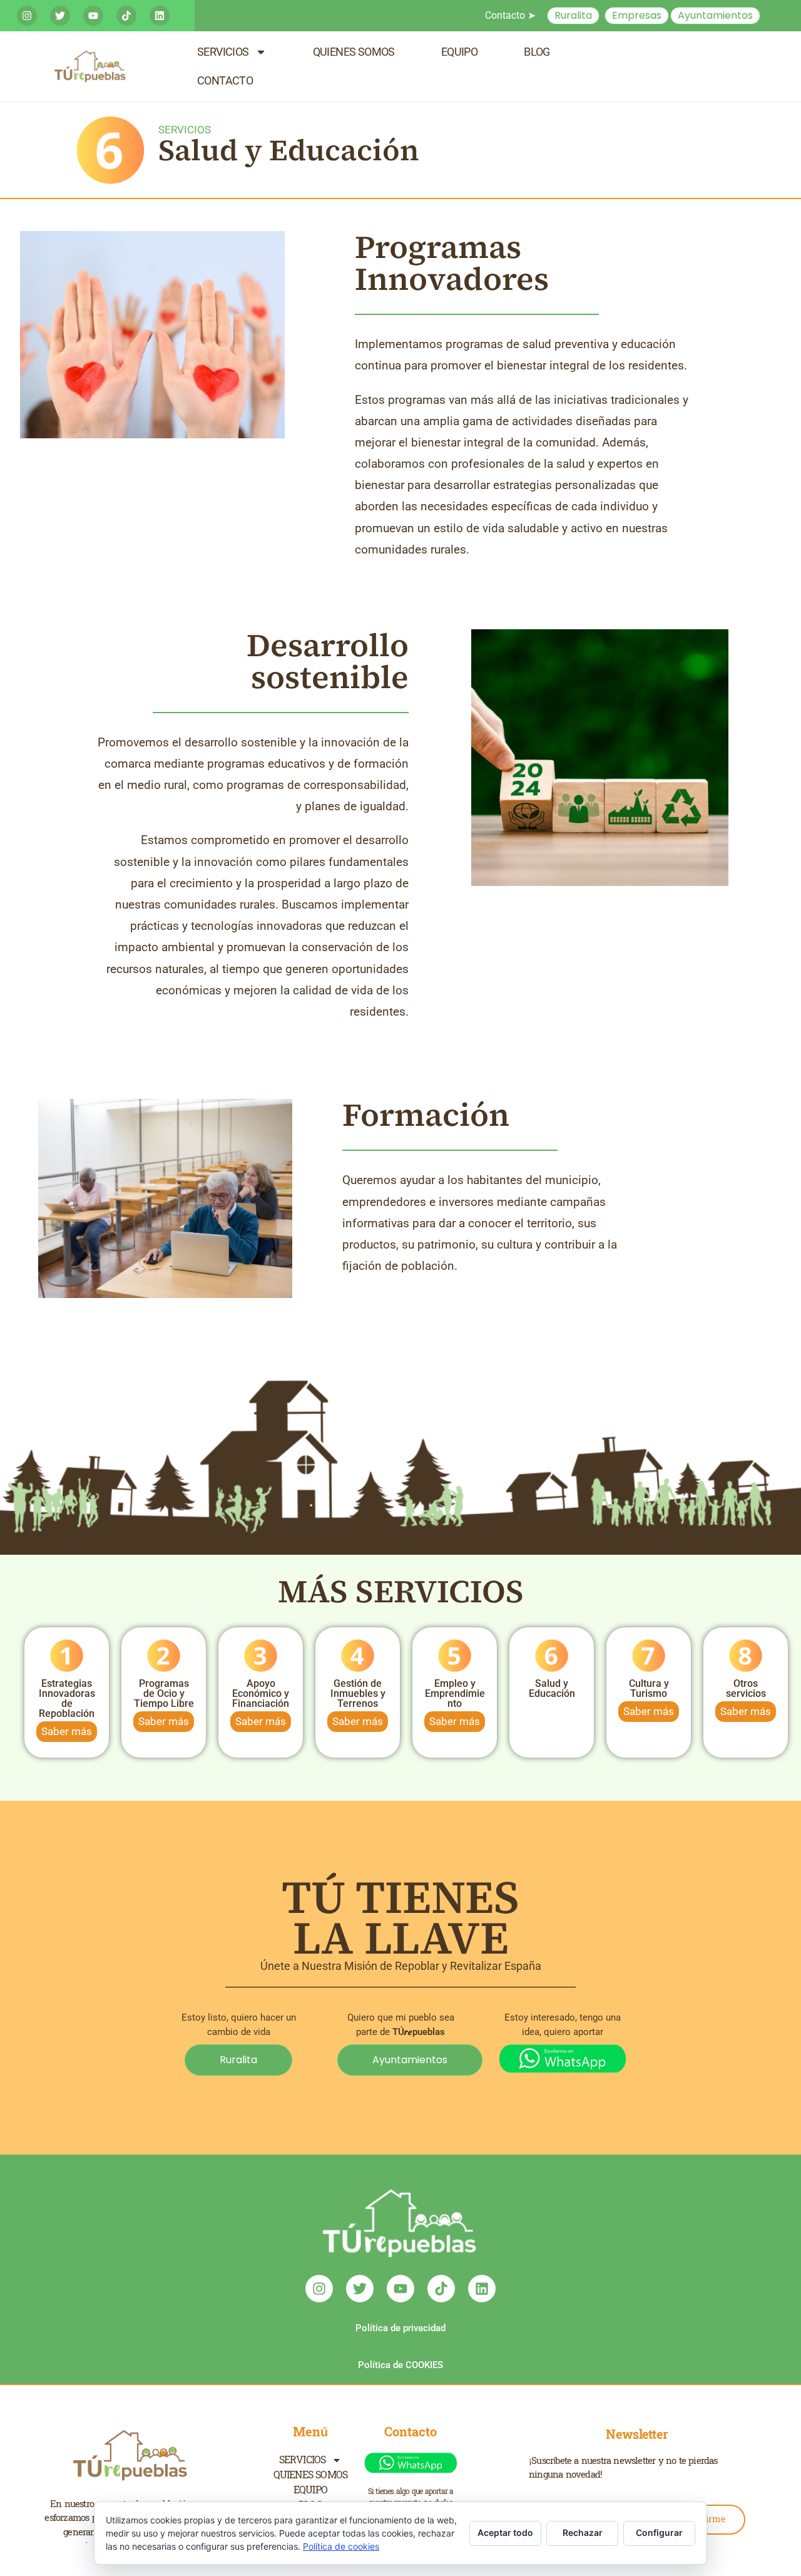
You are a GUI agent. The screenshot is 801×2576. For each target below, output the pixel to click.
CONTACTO (225, 80)
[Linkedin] (160, 16)
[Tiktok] (126, 16)
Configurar (659, 2532)
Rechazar (583, 2532)
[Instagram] (27, 16)
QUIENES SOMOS (354, 52)
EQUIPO (459, 52)
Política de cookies (341, 2546)
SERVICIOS (223, 52)
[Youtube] (93, 16)
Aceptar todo (505, 2532)
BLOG (537, 52)
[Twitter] (60, 16)
